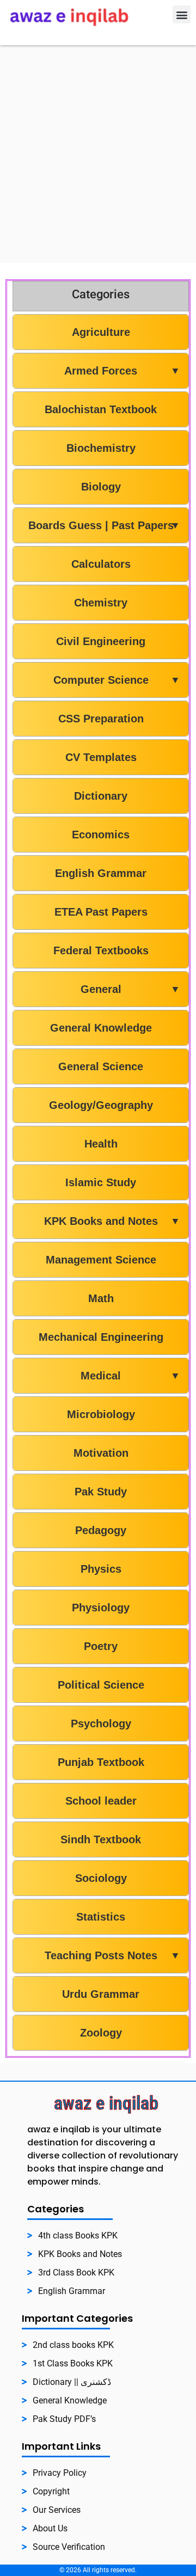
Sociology (101, 1878)
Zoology (101, 2033)
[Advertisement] (98, 149)
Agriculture (101, 332)
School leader (101, 1801)
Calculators (101, 564)
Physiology (101, 1608)
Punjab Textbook (101, 1762)
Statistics (101, 1917)
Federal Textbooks (101, 950)
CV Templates (101, 757)
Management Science (101, 1260)
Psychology (101, 1724)
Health (101, 1144)
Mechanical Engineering (101, 1337)
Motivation (101, 1453)
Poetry (101, 1646)
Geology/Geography (101, 1105)
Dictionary (101, 796)
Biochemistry (101, 448)
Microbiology (101, 1414)
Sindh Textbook (101, 1839)
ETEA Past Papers (101, 912)
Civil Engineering (101, 641)
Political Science (101, 1685)
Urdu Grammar (101, 1994)
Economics (101, 835)
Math (101, 1298)
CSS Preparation (101, 719)
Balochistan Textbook (101, 409)
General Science (101, 1066)
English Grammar (101, 873)
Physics (101, 1569)
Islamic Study (101, 1182)
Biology (101, 487)
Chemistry (101, 603)
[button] (182, 14)
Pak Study (101, 1492)
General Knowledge (101, 1028)
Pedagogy (101, 1530)
